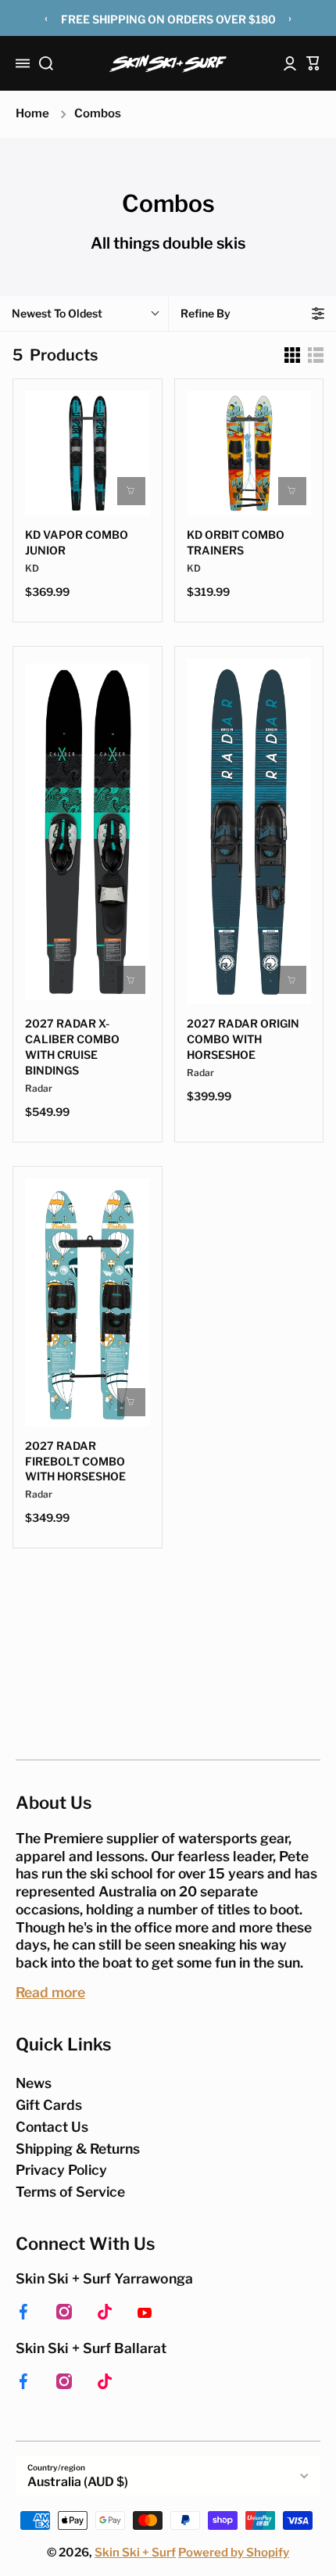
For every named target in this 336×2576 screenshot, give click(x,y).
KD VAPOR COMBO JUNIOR (77, 542)
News (34, 2083)
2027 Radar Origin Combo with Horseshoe (243, 1039)
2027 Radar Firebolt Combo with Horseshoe (75, 1461)
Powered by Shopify (234, 2553)
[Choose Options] (131, 491)
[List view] (316, 355)
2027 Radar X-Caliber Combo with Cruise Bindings (72, 1047)
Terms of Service (70, 2192)
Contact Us (52, 2127)
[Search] (46, 63)
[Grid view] (292, 355)
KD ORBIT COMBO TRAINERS (236, 542)
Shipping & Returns (78, 2149)
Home (32, 113)
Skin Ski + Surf (135, 2553)
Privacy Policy (61, 2170)
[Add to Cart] (292, 491)
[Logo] (168, 64)
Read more (50, 1992)
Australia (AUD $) (78, 2482)
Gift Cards (49, 2105)
